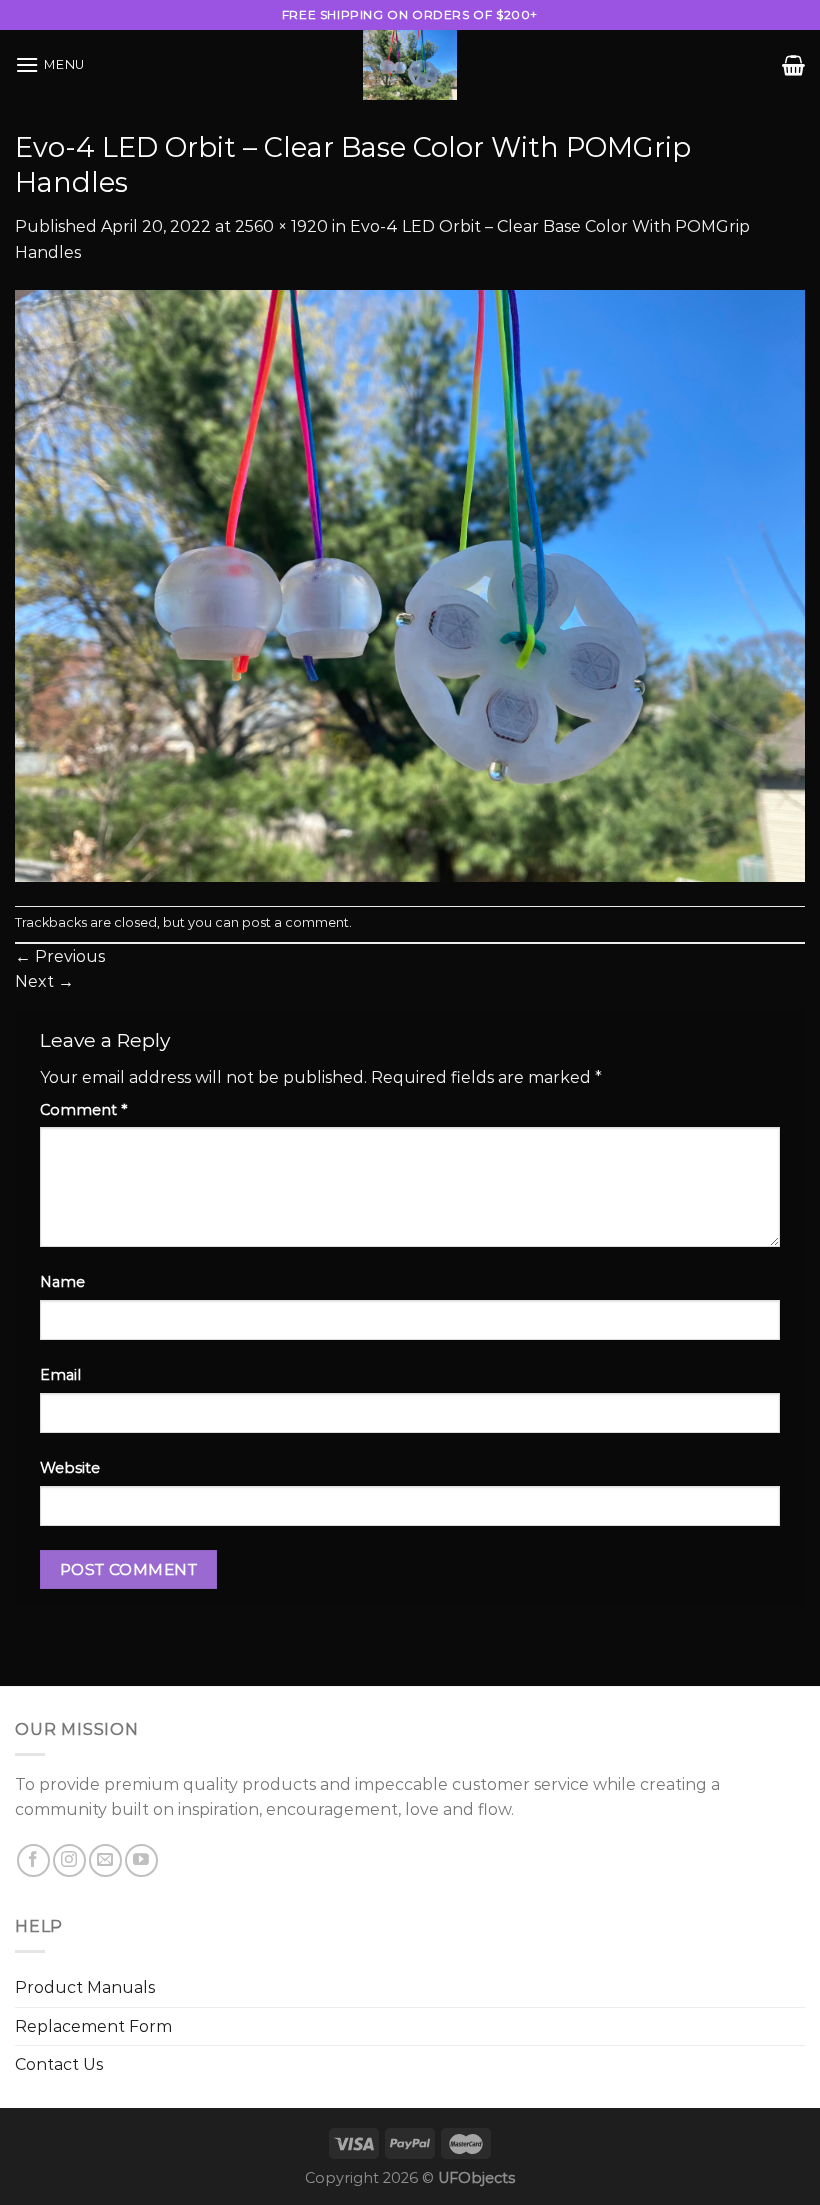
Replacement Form (93, 2026)
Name (62, 1282)
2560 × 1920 (281, 226)
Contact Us (59, 2064)
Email (60, 1375)
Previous (60, 956)
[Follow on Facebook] (33, 1860)
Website (70, 1468)
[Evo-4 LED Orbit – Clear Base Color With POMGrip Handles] (410, 584)
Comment (83, 1110)
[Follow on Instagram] (69, 1860)
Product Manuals (85, 1987)
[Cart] (793, 65)
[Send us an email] (105, 1860)
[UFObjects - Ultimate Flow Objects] (410, 65)
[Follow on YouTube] (141, 1860)
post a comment (295, 922)
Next (44, 981)
